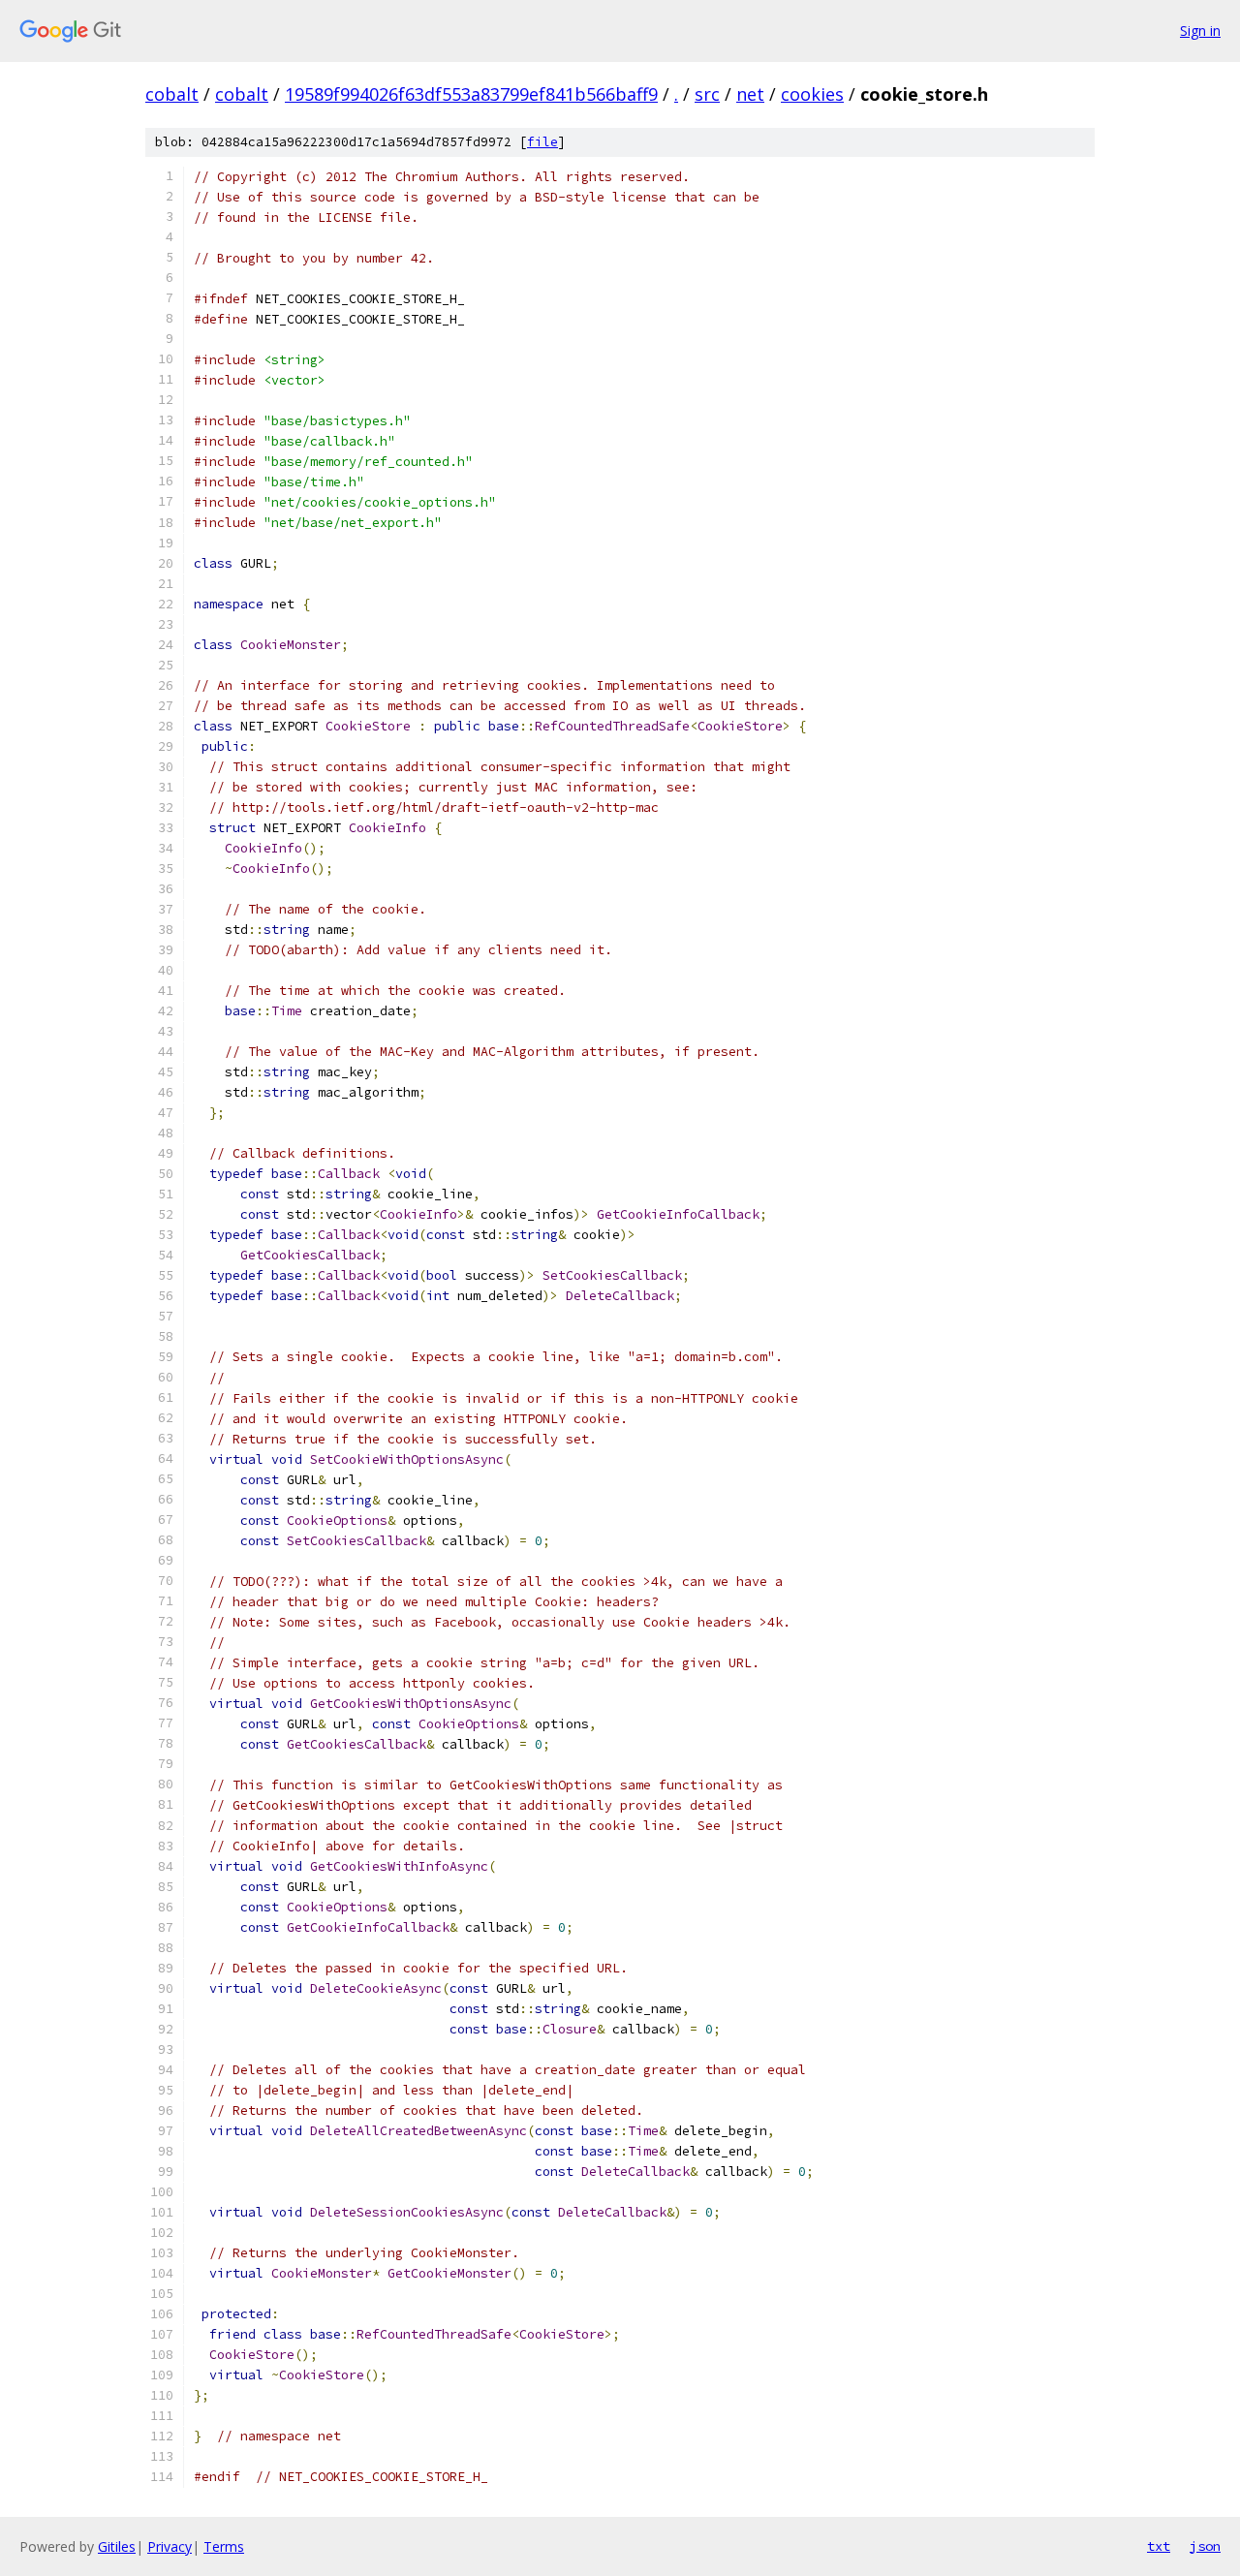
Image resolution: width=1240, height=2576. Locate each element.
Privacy (170, 2546)
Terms (224, 2546)
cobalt (172, 94)
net (750, 94)
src (707, 94)
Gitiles (117, 2546)
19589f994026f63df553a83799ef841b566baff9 (471, 94)
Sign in (1200, 31)
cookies (812, 94)
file (542, 142)
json (1205, 2546)
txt (1159, 2546)
